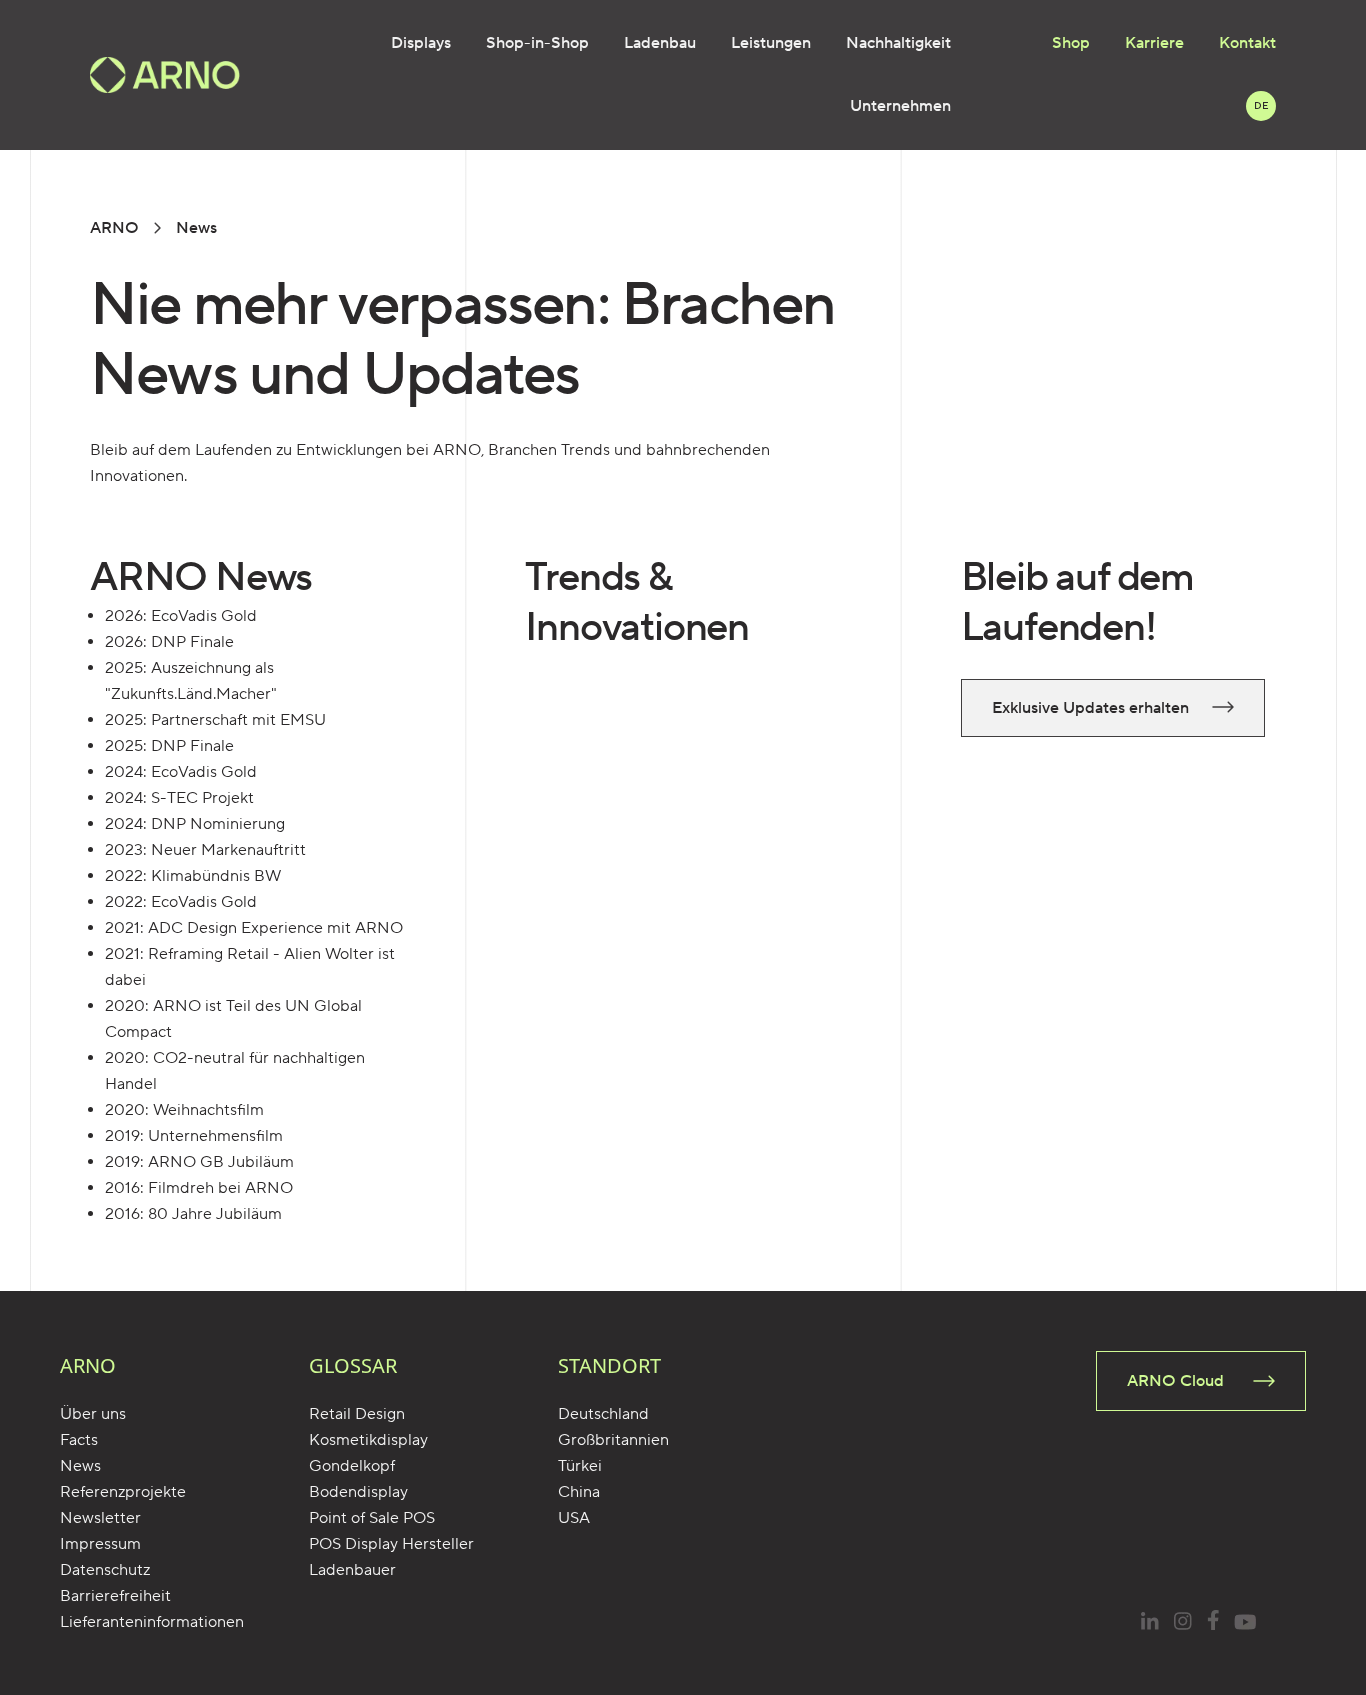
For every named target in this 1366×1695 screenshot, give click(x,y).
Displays (421, 43)
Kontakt (1247, 43)
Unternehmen (900, 106)
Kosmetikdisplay (368, 1440)
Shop (1071, 43)
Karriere (1154, 43)
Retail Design (357, 1414)
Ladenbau (660, 43)
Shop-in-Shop (537, 43)
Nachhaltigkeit (898, 43)
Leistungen (771, 43)
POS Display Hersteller (391, 1544)
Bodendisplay (358, 1492)
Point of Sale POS (372, 1518)
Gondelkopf (352, 1466)
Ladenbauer (352, 1570)
